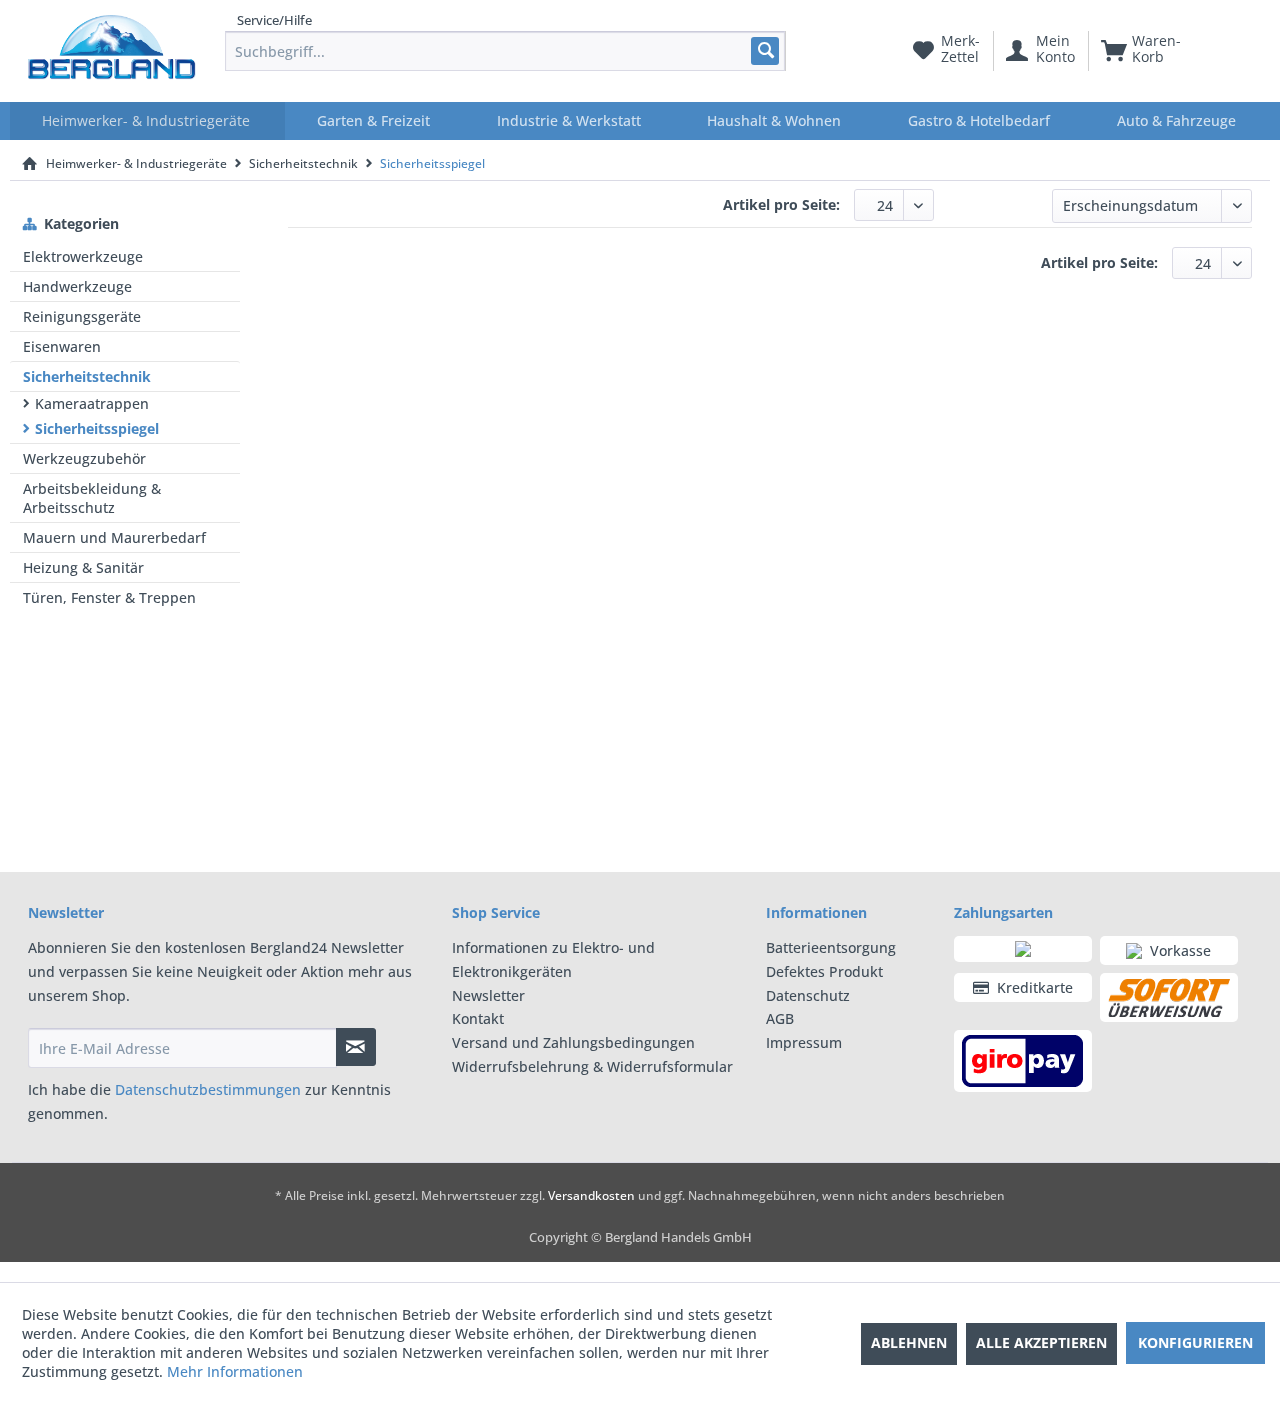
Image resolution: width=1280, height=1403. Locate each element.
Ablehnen (909, 1342)
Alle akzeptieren (1041, 1342)
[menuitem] (505, 51)
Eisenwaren (62, 346)
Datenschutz (808, 995)
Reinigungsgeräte (82, 316)
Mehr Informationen (235, 1371)
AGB (780, 1018)
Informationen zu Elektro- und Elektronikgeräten (553, 959)
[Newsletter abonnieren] (356, 1047)
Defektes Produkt (824, 971)
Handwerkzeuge (77, 286)
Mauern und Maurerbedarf (114, 537)
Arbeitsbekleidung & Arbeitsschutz (92, 498)
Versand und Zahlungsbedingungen (573, 1042)
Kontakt (478, 1018)
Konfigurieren (1195, 1342)
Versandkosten (591, 1195)
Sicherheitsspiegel (97, 428)
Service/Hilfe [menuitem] (274, 20)
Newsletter (488, 995)
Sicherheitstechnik (87, 376)
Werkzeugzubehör (84, 458)
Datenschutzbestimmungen (208, 1089)
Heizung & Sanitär (83, 567)
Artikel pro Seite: (781, 204)
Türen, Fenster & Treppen (109, 597)
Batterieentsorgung (831, 947)
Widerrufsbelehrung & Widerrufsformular (592, 1066)
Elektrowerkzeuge (83, 256)
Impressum (804, 1042)
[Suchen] (764, 50)
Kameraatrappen (92, 403)
